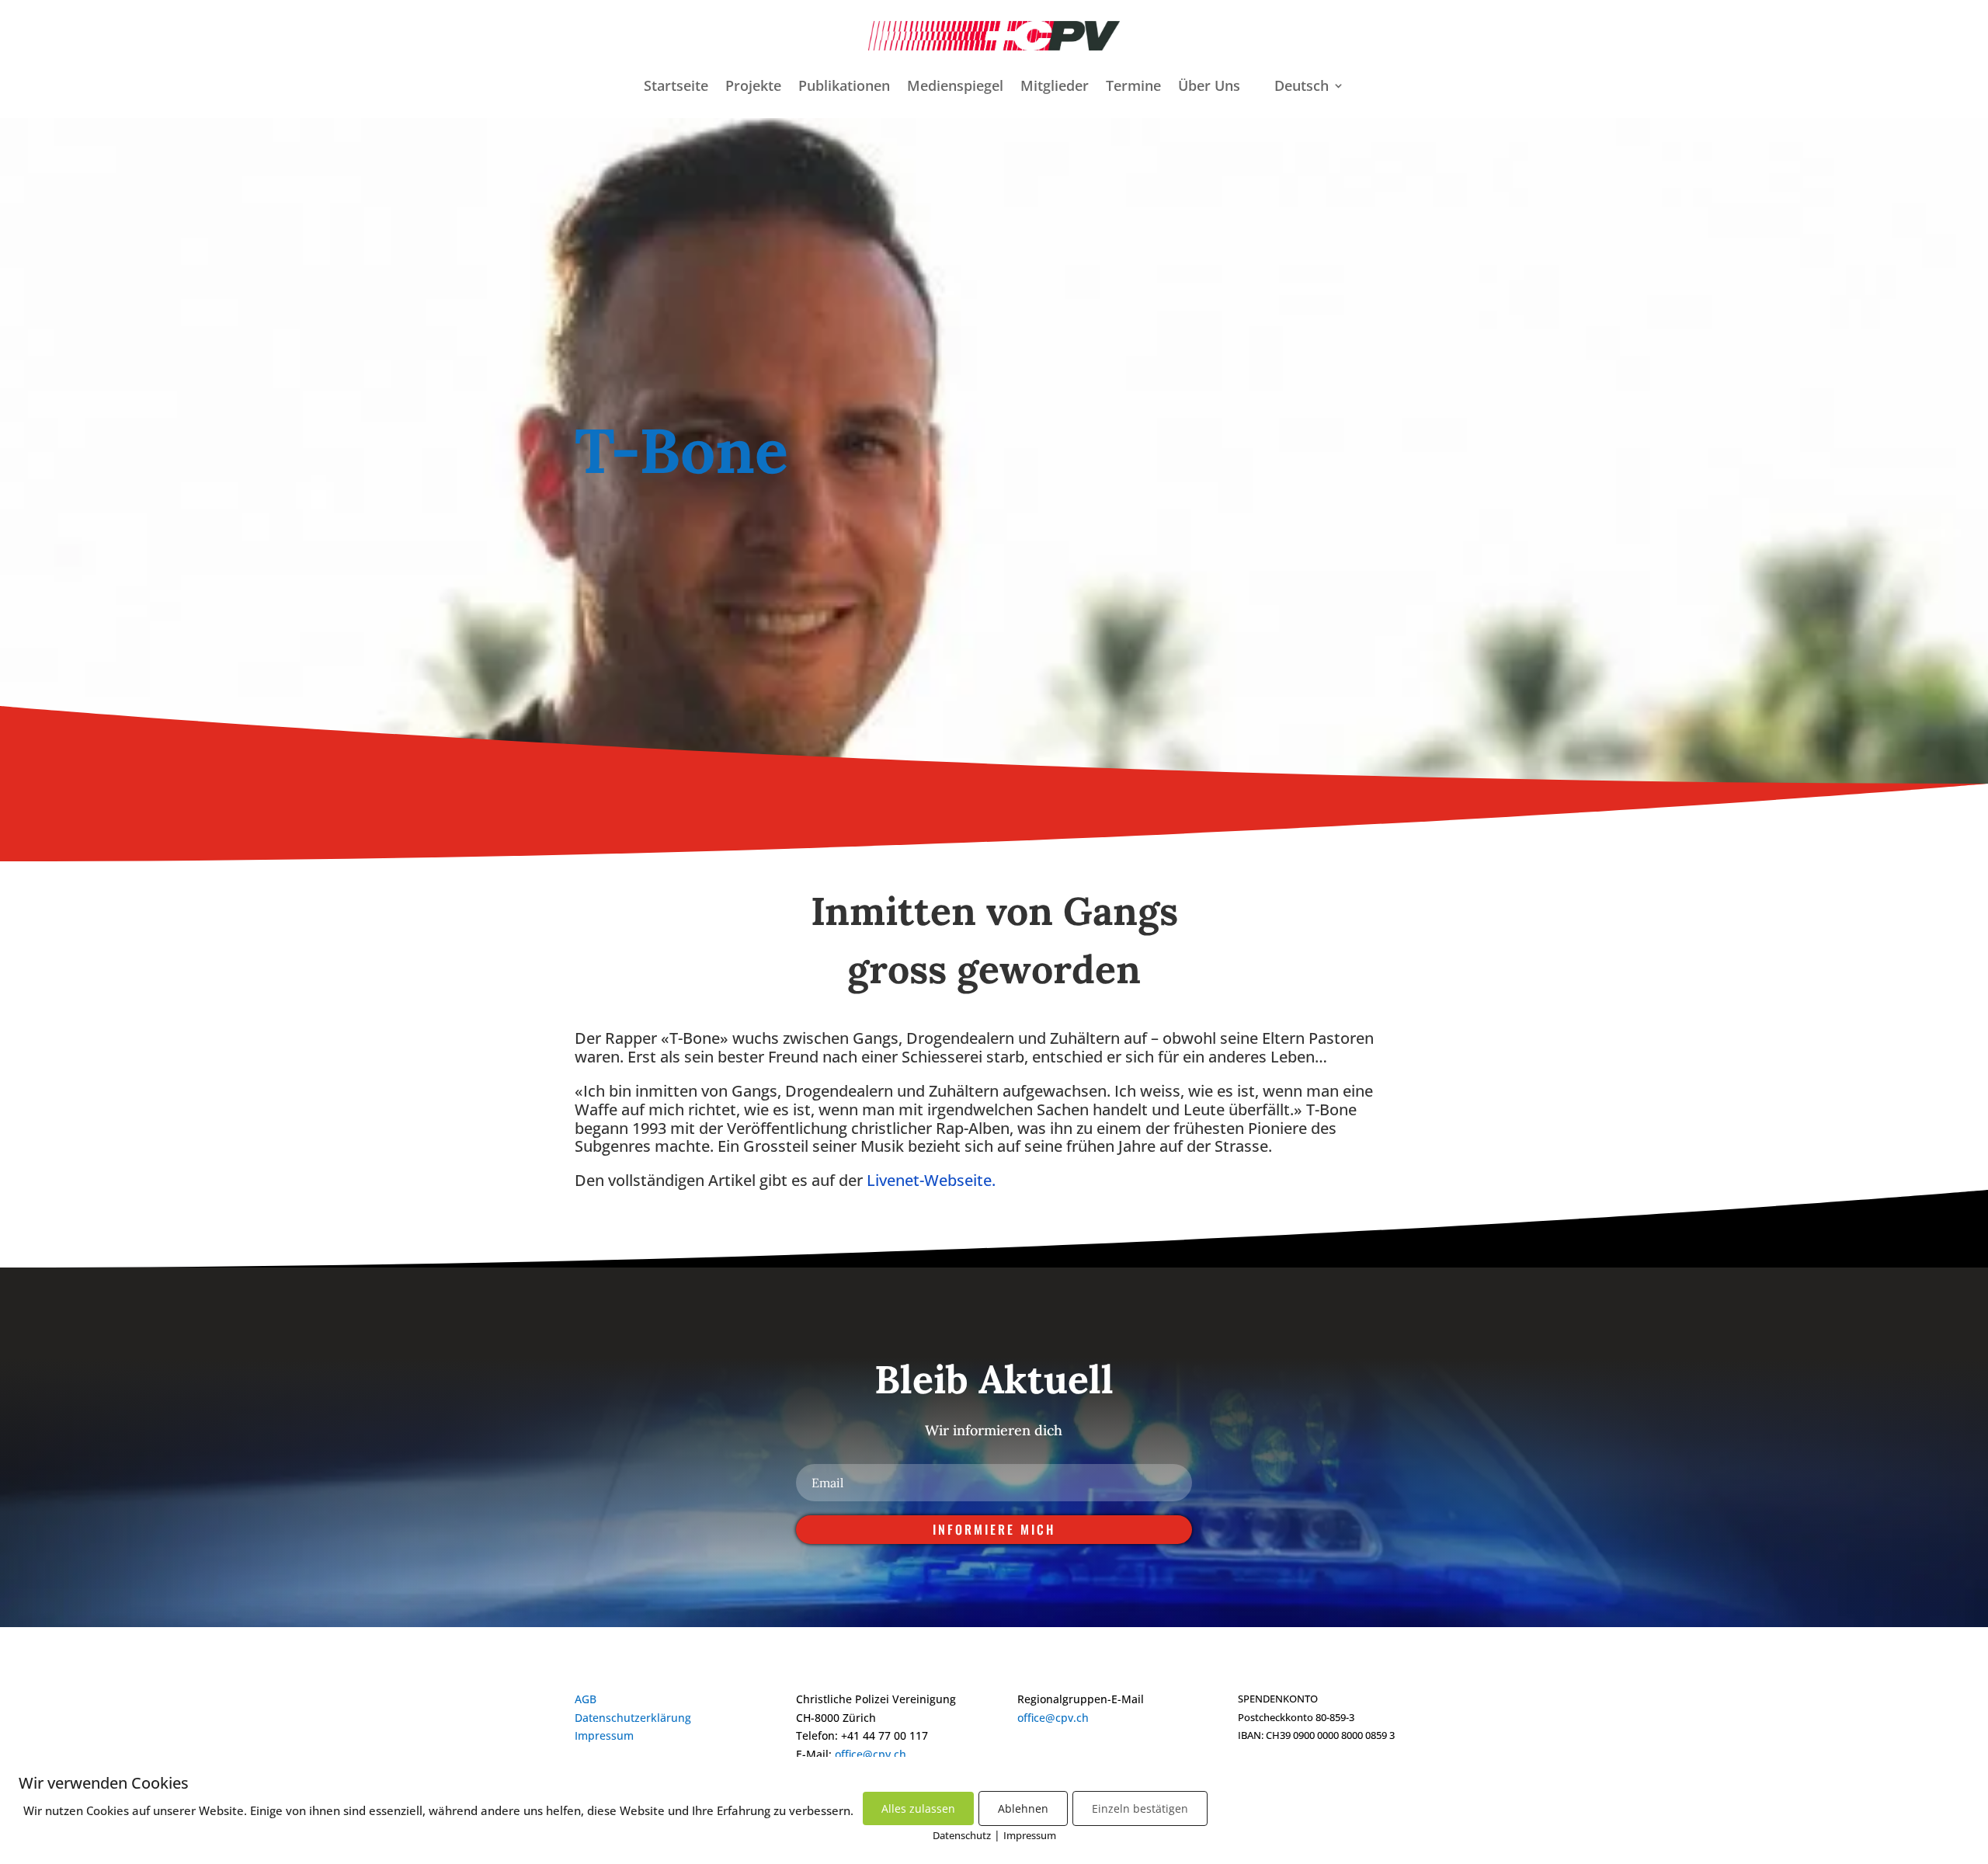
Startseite (676, 87)
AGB (586, 1699)
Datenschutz (962, 1835)
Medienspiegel (955, 87)
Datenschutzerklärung (633, 1718)
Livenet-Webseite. (931, 1180)
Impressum (604, 1735)
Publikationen (844, 87)
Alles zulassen (918, 1808)
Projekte (753, 87)
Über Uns (1209, 87)
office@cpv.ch (871, 1754)
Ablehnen (1023, 1808)
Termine (1133, 87)
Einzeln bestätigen (1140, 1808)
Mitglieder (1055, 87)
